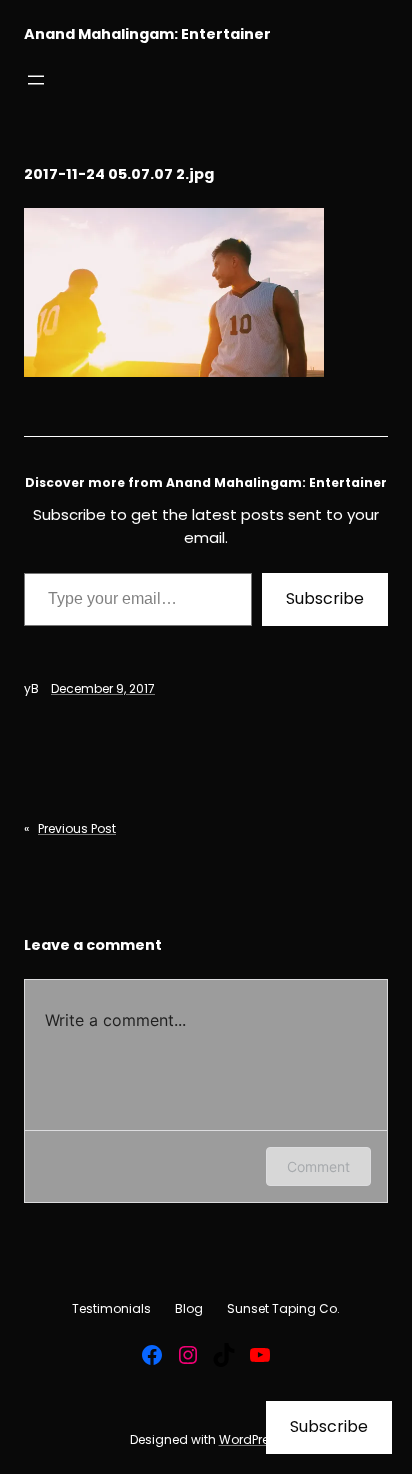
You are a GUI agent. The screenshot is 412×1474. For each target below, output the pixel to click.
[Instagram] (188, 1355)
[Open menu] (36, 80)
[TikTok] (224, 1355)
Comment (318, 1166)
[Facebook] (152, 1355)
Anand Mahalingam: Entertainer (147, 34)
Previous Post (77, 828)
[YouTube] (260, 1355)
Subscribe (325, 598)
